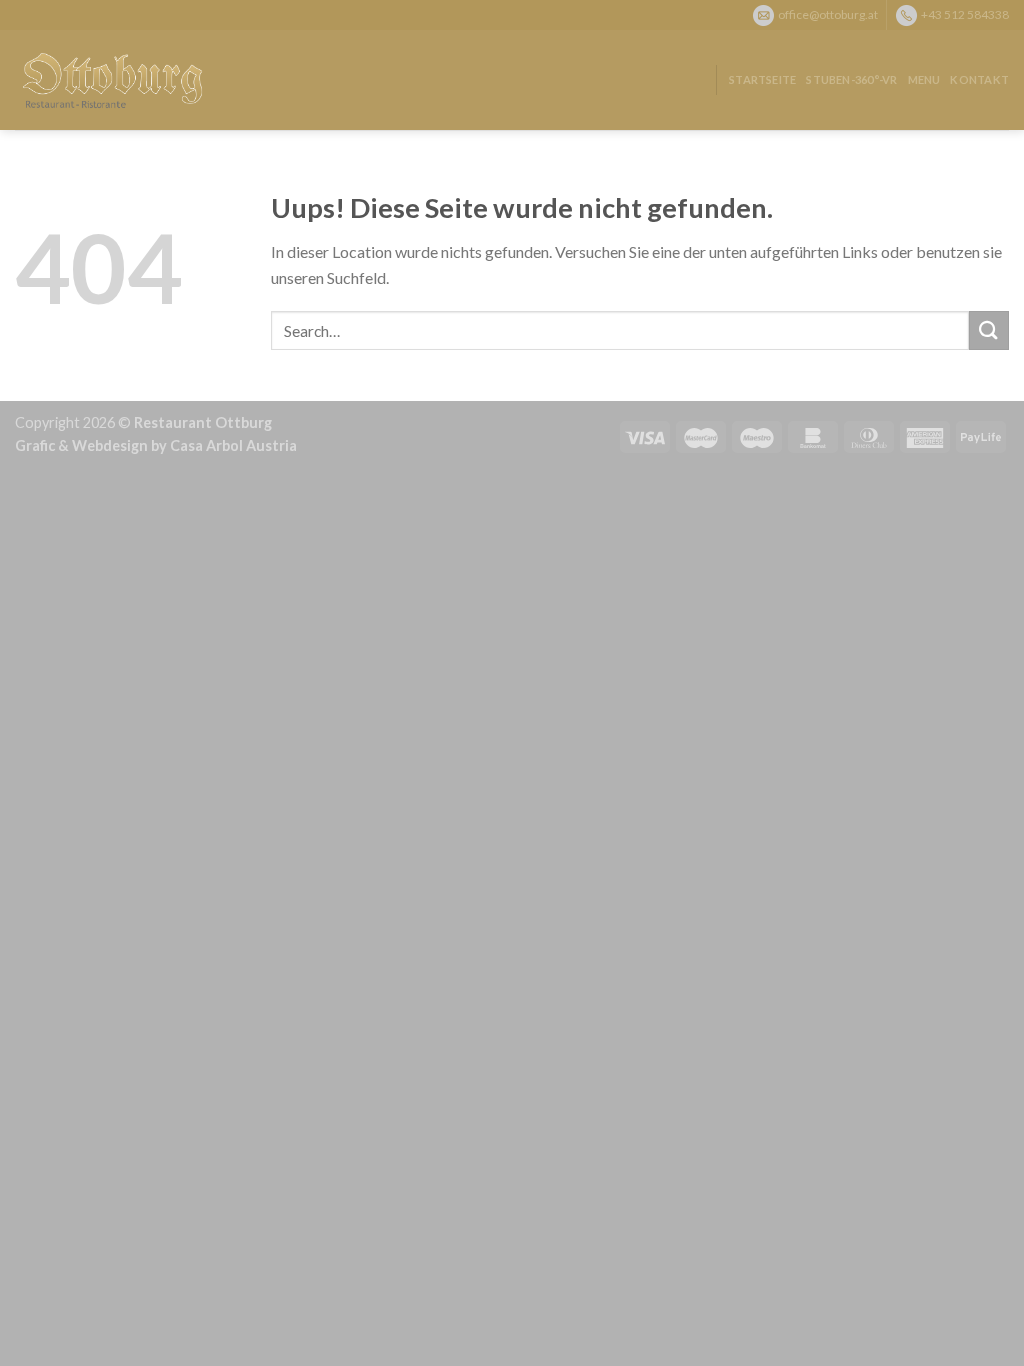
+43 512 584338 (965, 13)
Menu (924, 79)
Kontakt (979, 79)
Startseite (762, 79)
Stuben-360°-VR (851, 79)
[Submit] (989, 330)
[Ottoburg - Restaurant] (115, 80)
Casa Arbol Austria (233, 445)
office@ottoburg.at (828, 13)
